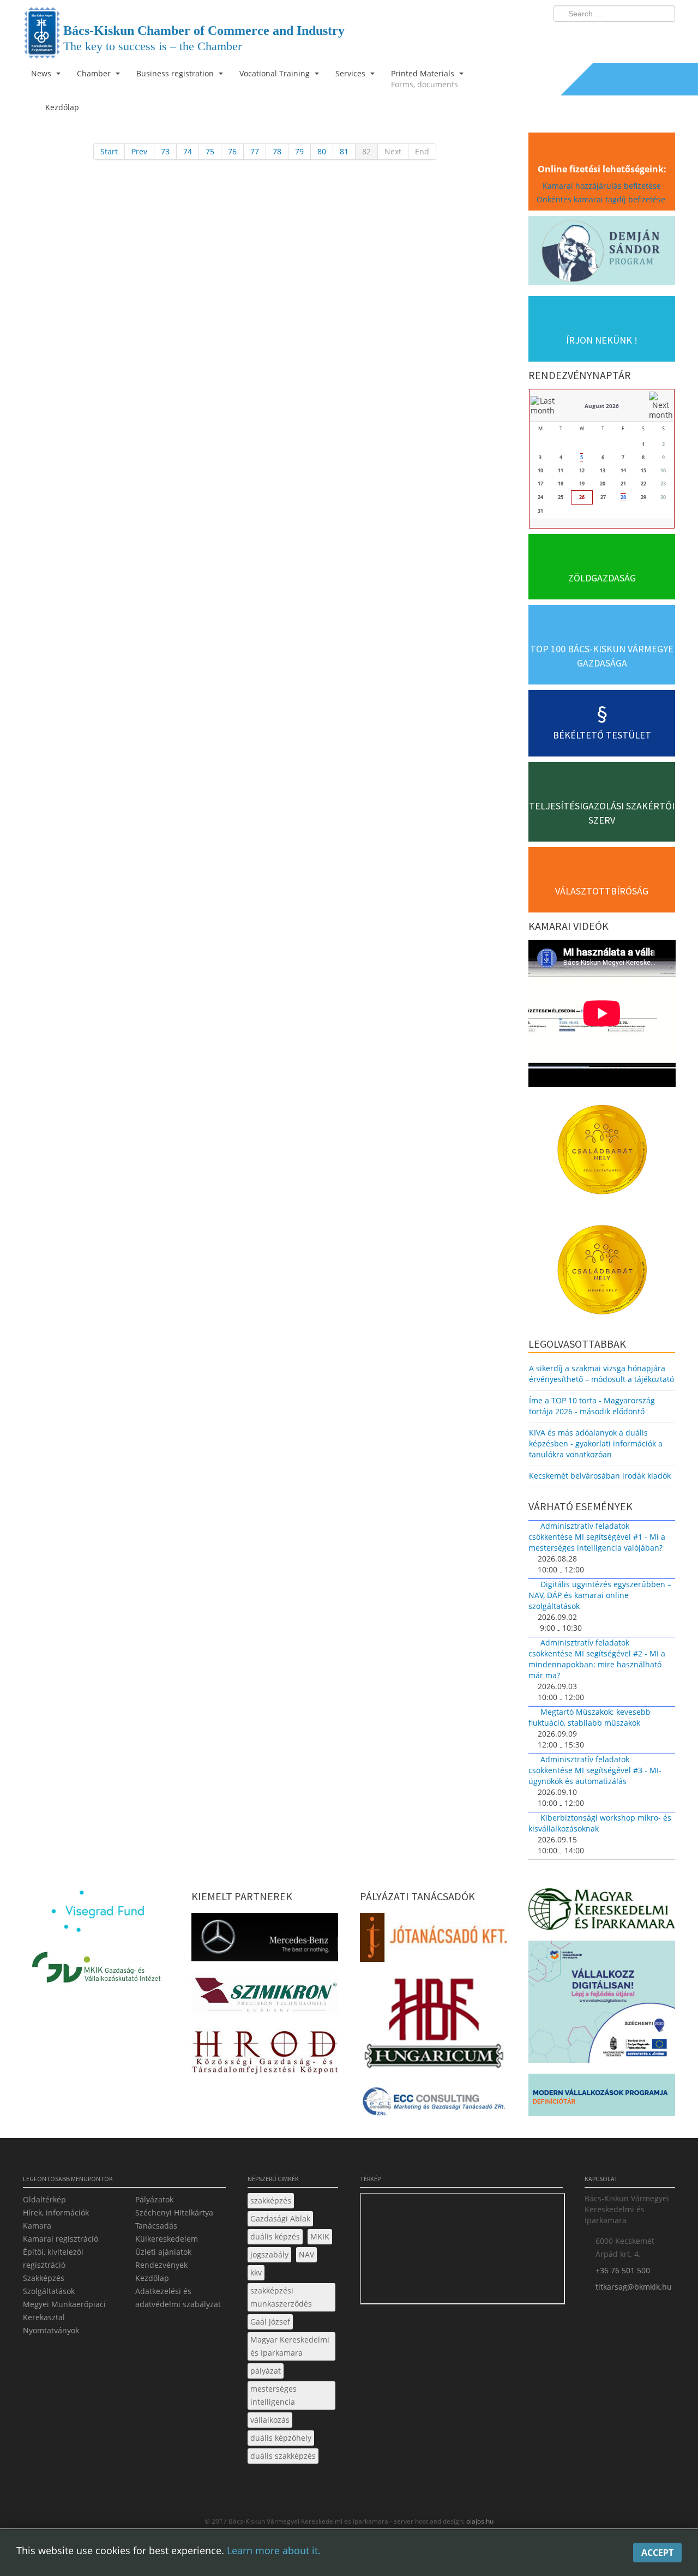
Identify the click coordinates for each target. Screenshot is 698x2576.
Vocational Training (276, 73)
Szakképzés (44, 2278)
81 (344, 151)
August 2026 (602, 406)
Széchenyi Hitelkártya (174, 2212)
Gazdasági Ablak (280, 2218)
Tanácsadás (156, 2226)
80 (322, 151)
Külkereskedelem (167, 2239)
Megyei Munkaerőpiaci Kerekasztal (64, 2311)
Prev (139, 151)
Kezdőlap (152, 2278)
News (42, 73)
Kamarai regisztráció (61, 2239)
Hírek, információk (56, 2212)
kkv (256, 2272)
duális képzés (275, 2236)
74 (188, 151)
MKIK (320, 2236)
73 (165, 151)
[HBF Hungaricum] (433, 2026)
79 (299, 151)
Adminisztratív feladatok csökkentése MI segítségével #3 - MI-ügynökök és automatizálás (595, 1770)
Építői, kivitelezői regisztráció (53, 2258)
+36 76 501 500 (623, 2270)
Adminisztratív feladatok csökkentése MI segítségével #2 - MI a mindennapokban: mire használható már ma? (597, 1659)
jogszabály (269, 2254)
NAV (306, 2254)
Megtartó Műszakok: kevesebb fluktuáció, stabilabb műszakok (589, 1717)
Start (109, 151)
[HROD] (265, 2054)
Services (351, 73)
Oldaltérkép (44, 2199)
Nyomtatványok (51, 2330)
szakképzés (271, 2200)
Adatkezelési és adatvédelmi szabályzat (178, 2298)
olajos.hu (479, 2521)
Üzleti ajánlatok (163, 2252)
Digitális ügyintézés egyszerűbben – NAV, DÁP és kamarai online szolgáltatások (600, 1595)
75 (210, 151)
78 (277, 151)
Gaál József (270, 2322)
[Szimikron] (265, 1998)
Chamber (95, 73)
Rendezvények (161, 2265)
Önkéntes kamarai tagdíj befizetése (602, 199)
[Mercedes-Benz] (265, 1940)
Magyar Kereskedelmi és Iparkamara (290, 2346)
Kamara (37, 2226)
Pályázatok (154, 2199)
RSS (664, 36)
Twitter (623, 36)
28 (623, 497)
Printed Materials (425, 79)
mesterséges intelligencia (273, 2395)
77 (255, 151)
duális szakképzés (283, 2456)
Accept (657, 2553)
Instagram (643, 36)
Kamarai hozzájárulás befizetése (602, 186)
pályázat (266, 2371)
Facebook (603, 36)
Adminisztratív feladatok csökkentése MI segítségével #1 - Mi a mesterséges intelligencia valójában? (597, 1537)
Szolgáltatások (49, 2291)
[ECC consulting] (433, 2105)
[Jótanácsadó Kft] (433, 1940)
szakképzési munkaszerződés (281, 2297)
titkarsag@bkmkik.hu (634, 2287)
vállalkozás (270, 2420)
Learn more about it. (274, 2550)
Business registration (176, 73)
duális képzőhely (281, 2438)
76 (232, 151)
